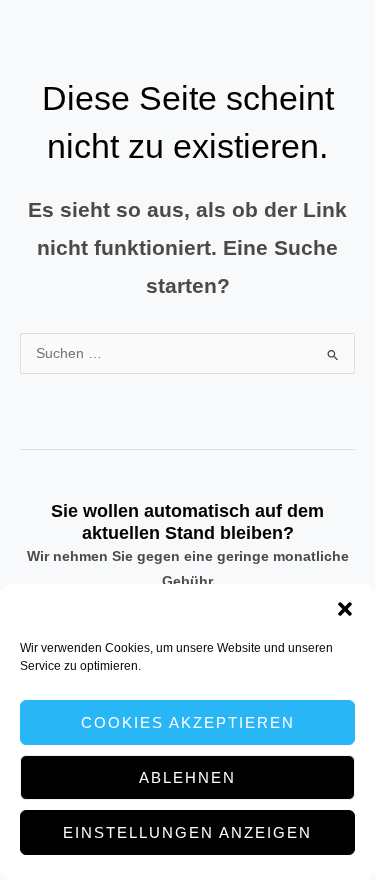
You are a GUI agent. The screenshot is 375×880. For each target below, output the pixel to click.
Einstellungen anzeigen (187, 832)
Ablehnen (187, 777)
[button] (345, 609)
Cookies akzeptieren (188, 722)
